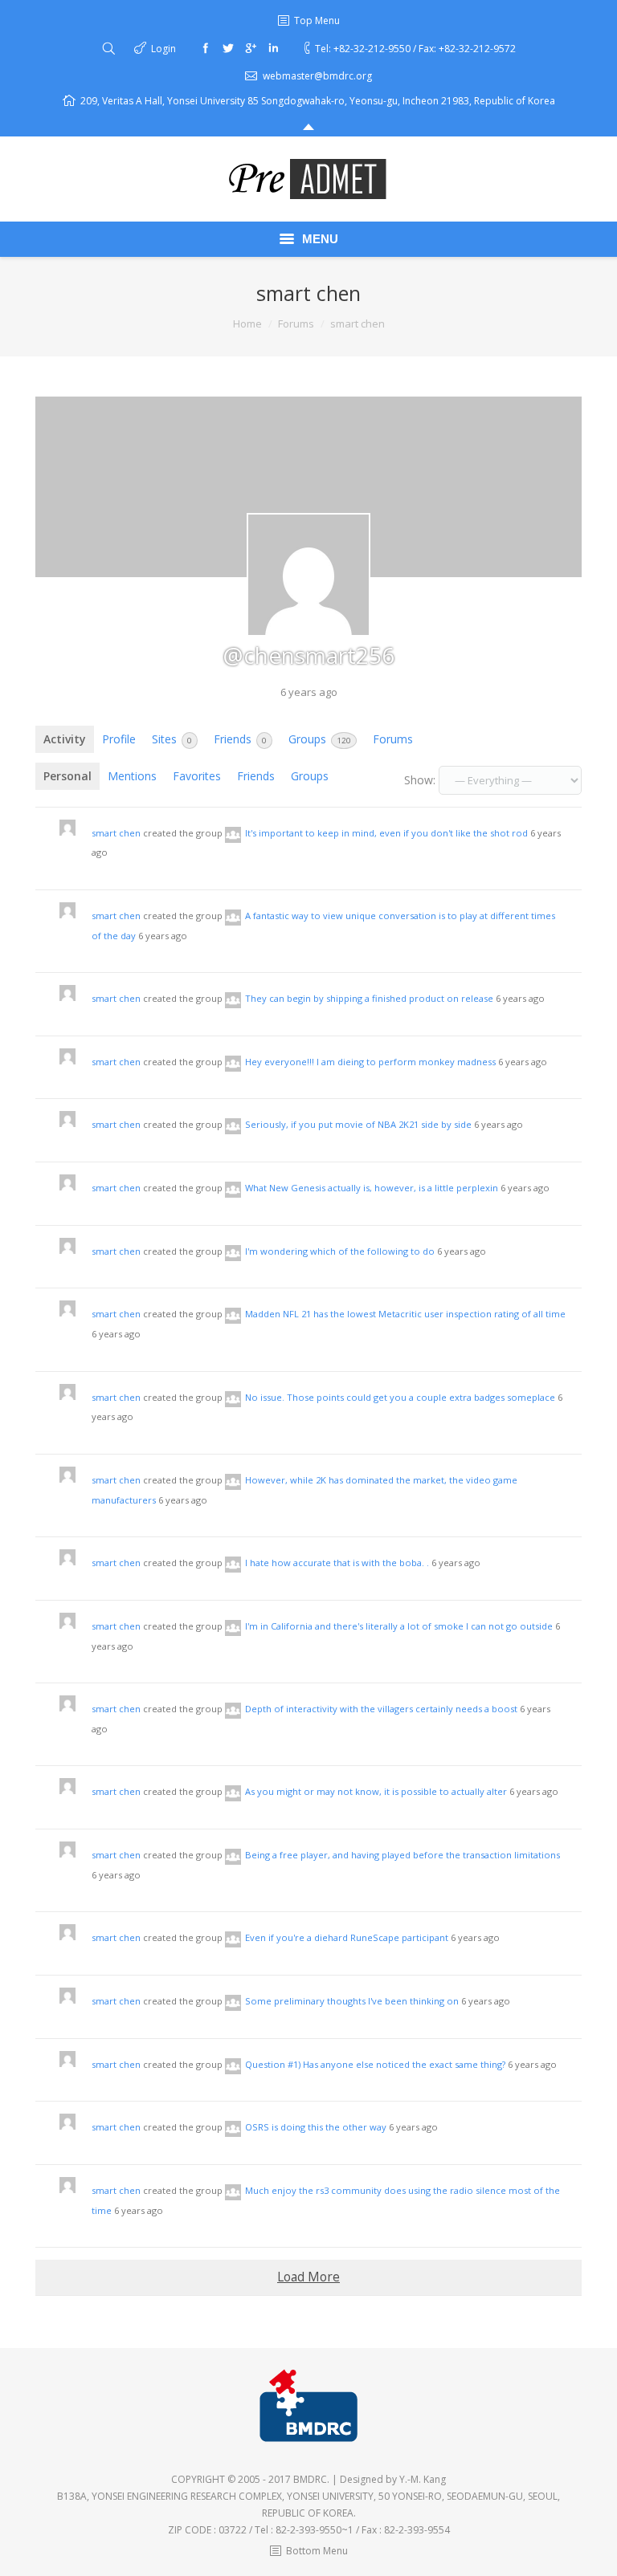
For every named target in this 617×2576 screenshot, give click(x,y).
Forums (296, 324)
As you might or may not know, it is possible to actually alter (376, 1791)
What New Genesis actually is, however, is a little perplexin (372, 1188)
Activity (65, 739)
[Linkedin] (273, 48)
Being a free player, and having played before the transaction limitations (402, 1855)
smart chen (116, 833)
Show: (420, 780)
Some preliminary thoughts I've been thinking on (352, 2001)
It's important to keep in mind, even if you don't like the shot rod (386, 833)
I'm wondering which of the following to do (340, 1251)
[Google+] (251, 48)
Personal (67, 776)
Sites (172, 739)
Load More (308, 2277)
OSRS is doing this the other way (316, 2127)
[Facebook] (206, 48)
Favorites (197, 776)
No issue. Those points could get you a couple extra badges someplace (400, 1397)
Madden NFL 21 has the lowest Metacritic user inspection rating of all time (405, 1314)
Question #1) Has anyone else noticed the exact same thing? (375, 2064)
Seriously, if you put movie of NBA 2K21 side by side (358, 1124)
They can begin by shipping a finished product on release (369, 998)
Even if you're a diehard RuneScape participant (347, 1937)
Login (163, 49)
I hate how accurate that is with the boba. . (337, 1563)
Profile (119, 739)
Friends (240, 739)
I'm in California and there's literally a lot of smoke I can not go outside (399, 1626)
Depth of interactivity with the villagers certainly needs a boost (381, 1709)
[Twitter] (228, 48)
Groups (320, 739)
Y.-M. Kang (423, 2479)
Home (247, 324)
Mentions (132, 776)
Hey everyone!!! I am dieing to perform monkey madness (370, 1062)
